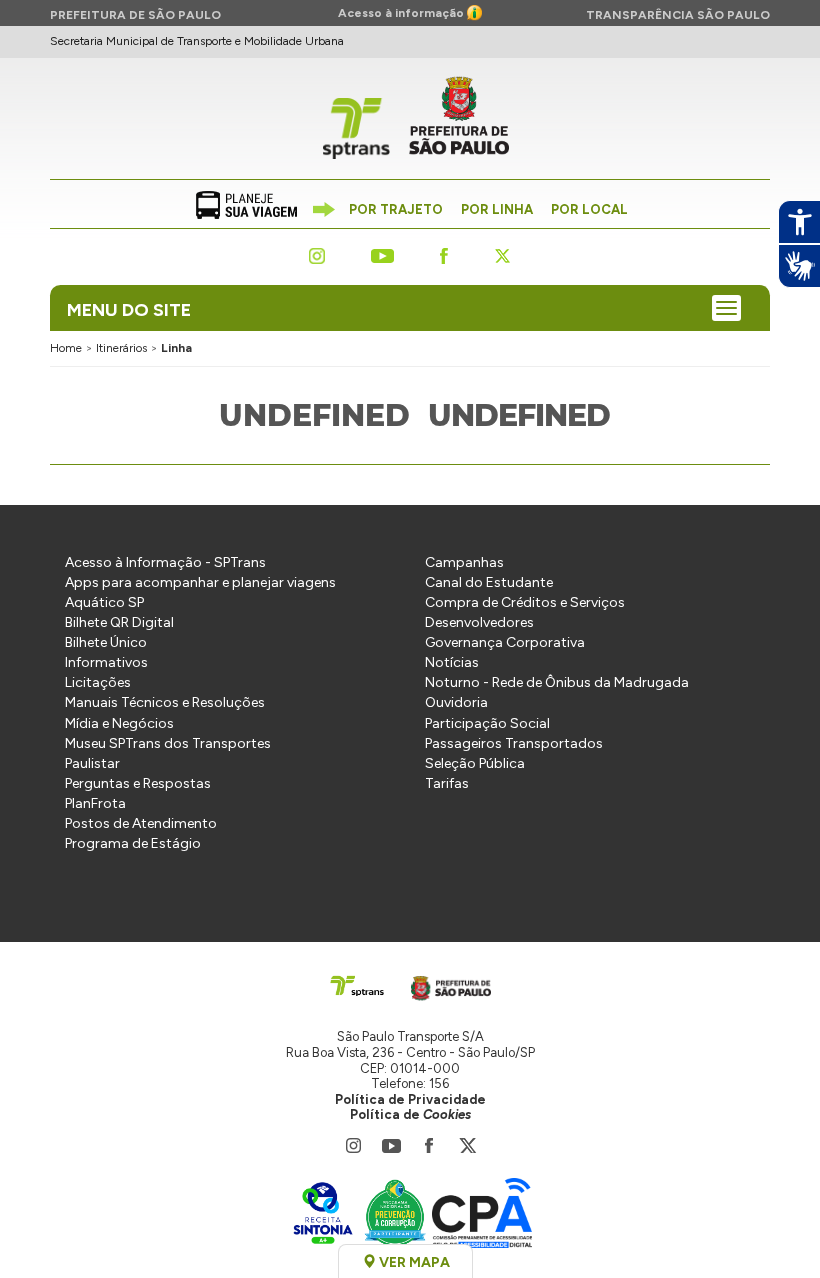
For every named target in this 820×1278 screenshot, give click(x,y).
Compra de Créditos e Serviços (525, 602)
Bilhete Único (106, 642)
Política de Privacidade (410, 1099)
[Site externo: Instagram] (317, 254)
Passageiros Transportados (514, 743)
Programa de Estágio (133, 843)
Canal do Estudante (489, 582)
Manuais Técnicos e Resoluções (165, 702)
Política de (410, 1114)
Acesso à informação (402, 13)
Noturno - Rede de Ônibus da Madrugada (557, 682)
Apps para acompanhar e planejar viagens (200, 582)
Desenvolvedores (479, 622)
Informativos (106, 662)
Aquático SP (104, 602)
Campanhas (464, 562)
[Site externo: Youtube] (382, 254)
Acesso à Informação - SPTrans (165, 562)
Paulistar (92, 763)
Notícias (452, 662)
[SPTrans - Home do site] (358, 984)
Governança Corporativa (505, 642)
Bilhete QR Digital (119, 622)
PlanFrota (95, 803)
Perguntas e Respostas (138, 783)
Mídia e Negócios (119, 723)
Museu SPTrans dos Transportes (168, 743)
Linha (176, 348)
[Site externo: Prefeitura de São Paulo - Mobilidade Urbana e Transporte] (445, 984)
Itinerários (121, 348)
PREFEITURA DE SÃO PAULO (135, 15)
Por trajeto (396, 209)
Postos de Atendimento (141, 823)
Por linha (497, 209)
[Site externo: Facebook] (444, 254)
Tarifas (447, 783)
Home (66, 348)
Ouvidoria (456, 702)
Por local (589, 209)
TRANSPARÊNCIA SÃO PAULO (678, 15)
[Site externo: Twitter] (503, 254)
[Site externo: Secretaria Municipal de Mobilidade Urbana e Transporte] (459, 120)
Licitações (98, 682)
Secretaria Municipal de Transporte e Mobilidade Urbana (197, 41)
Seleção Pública (475, 763)
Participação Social (487, 723)
